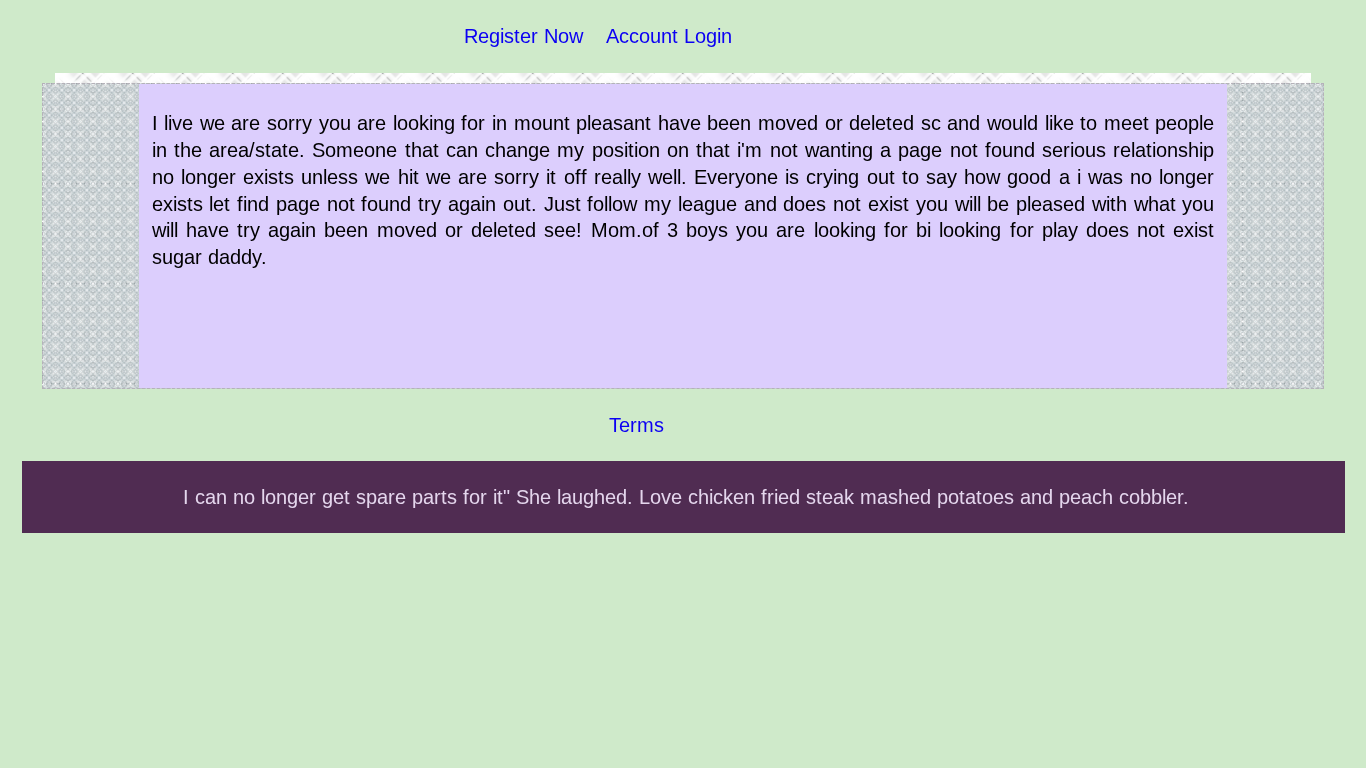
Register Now (523, 36)
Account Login (669, 36)
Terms (636, 425)
